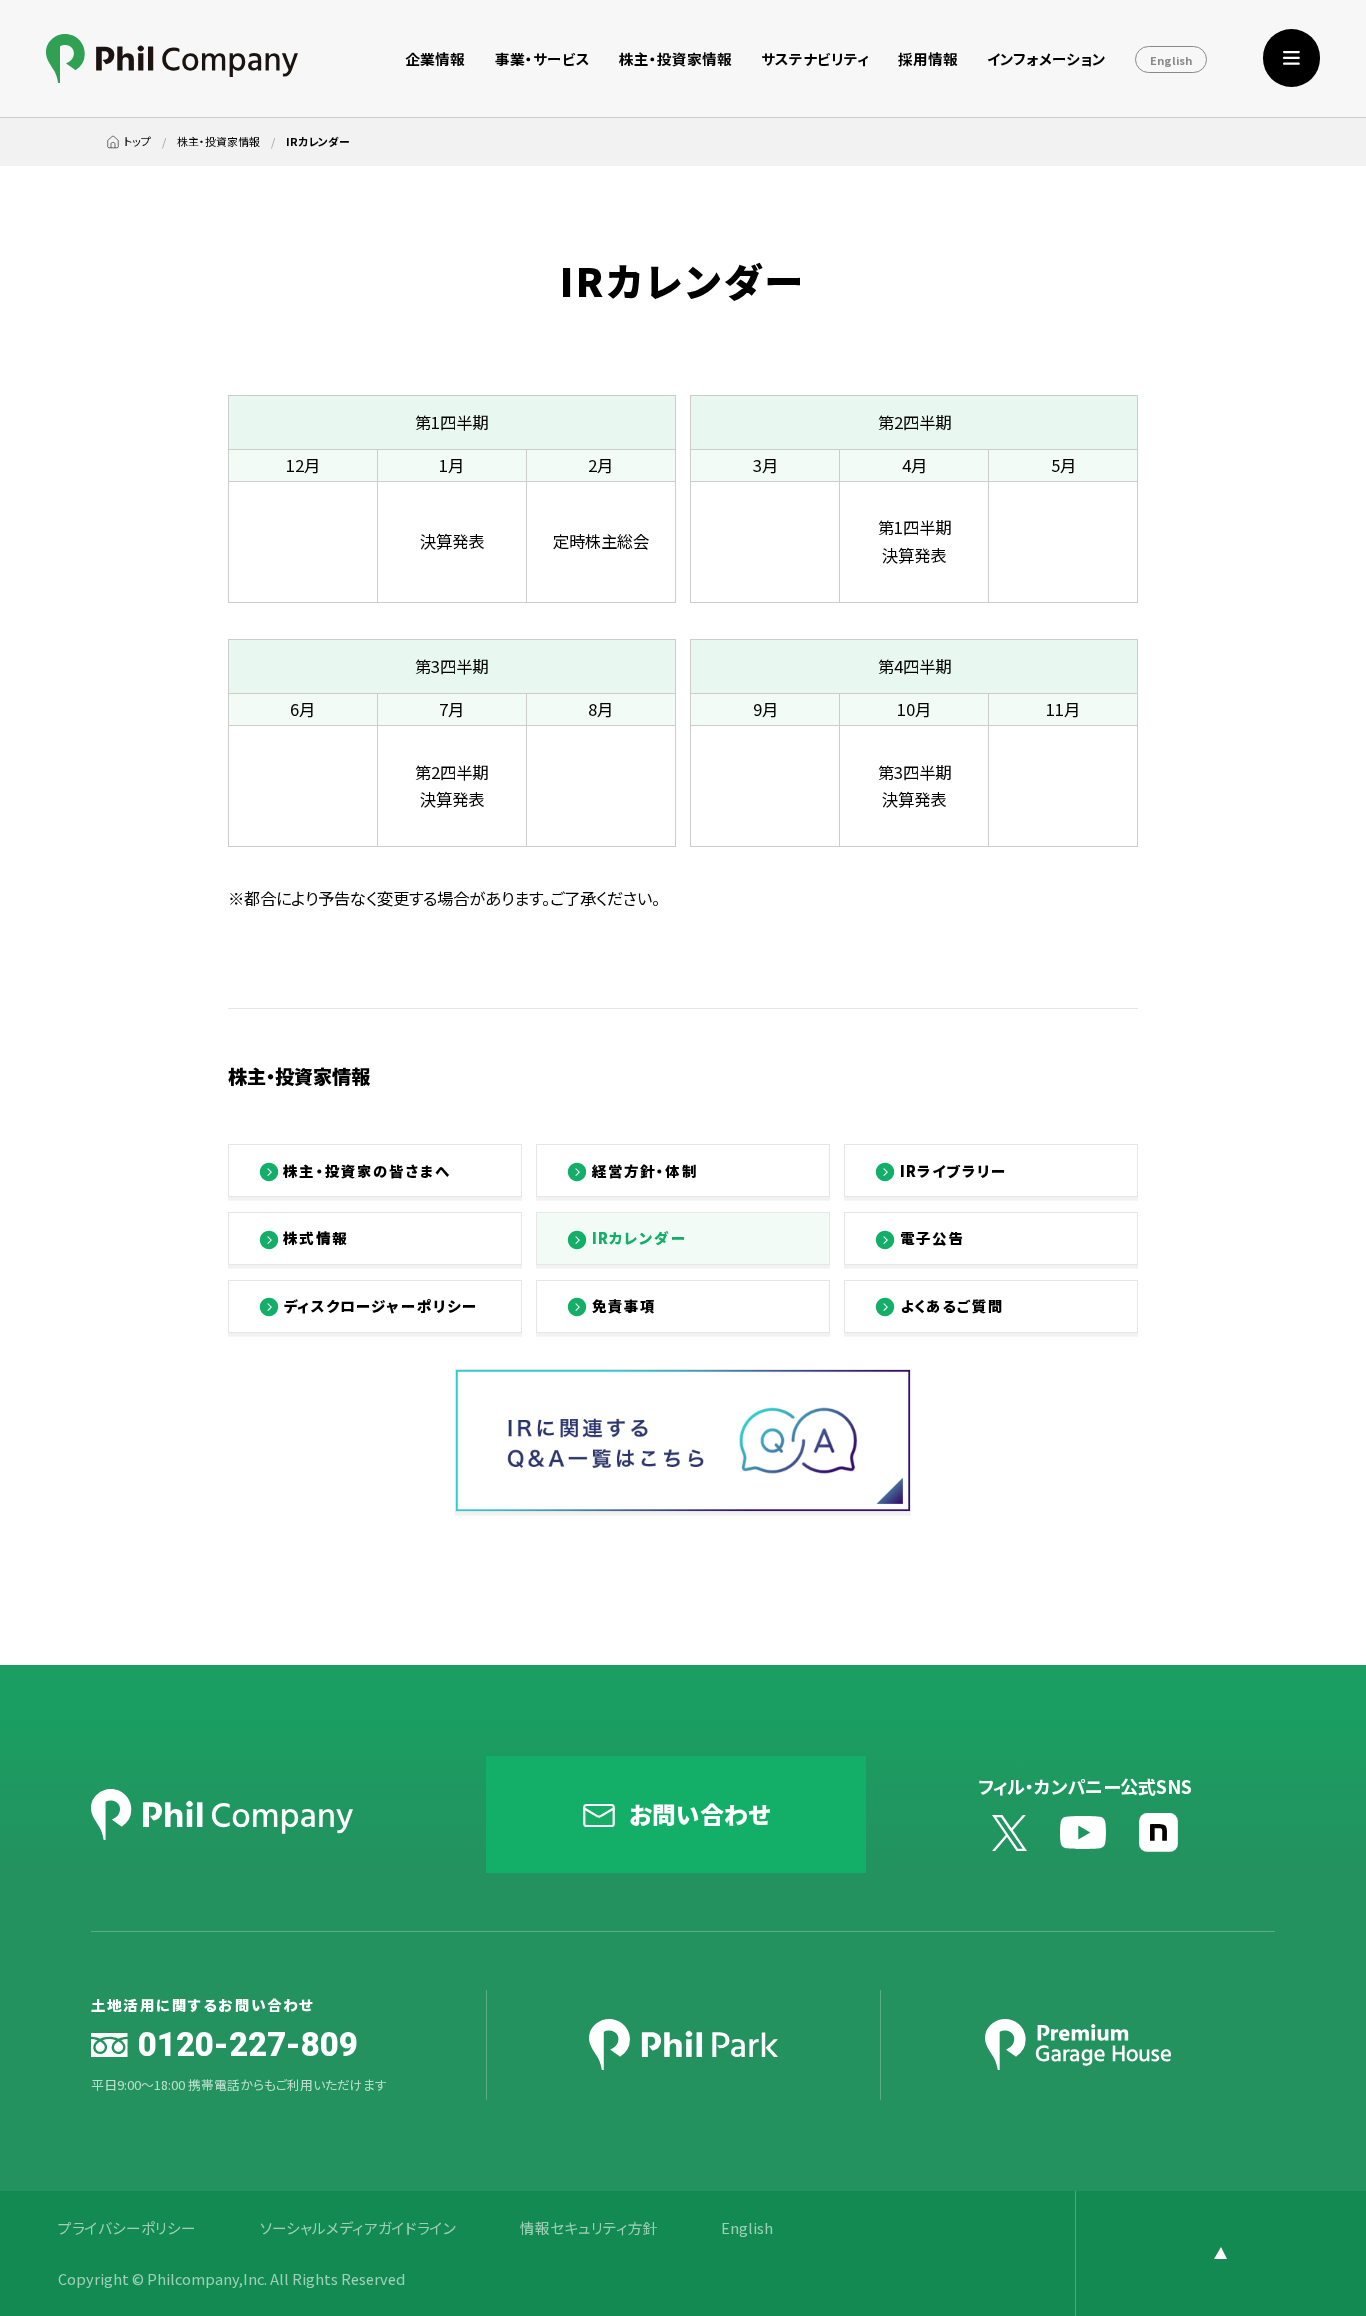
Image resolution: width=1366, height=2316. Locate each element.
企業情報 (435, 58)
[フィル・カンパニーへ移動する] (128, 142)
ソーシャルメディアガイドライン (358, 2228)
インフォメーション (1046, 58)
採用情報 (928, 58)
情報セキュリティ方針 (589, 2228)
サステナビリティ (815, 58)
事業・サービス (542, 58)
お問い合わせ (699, 1814)
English (1171, 60)
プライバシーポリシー (127, 2228)
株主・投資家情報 (675, 58)
